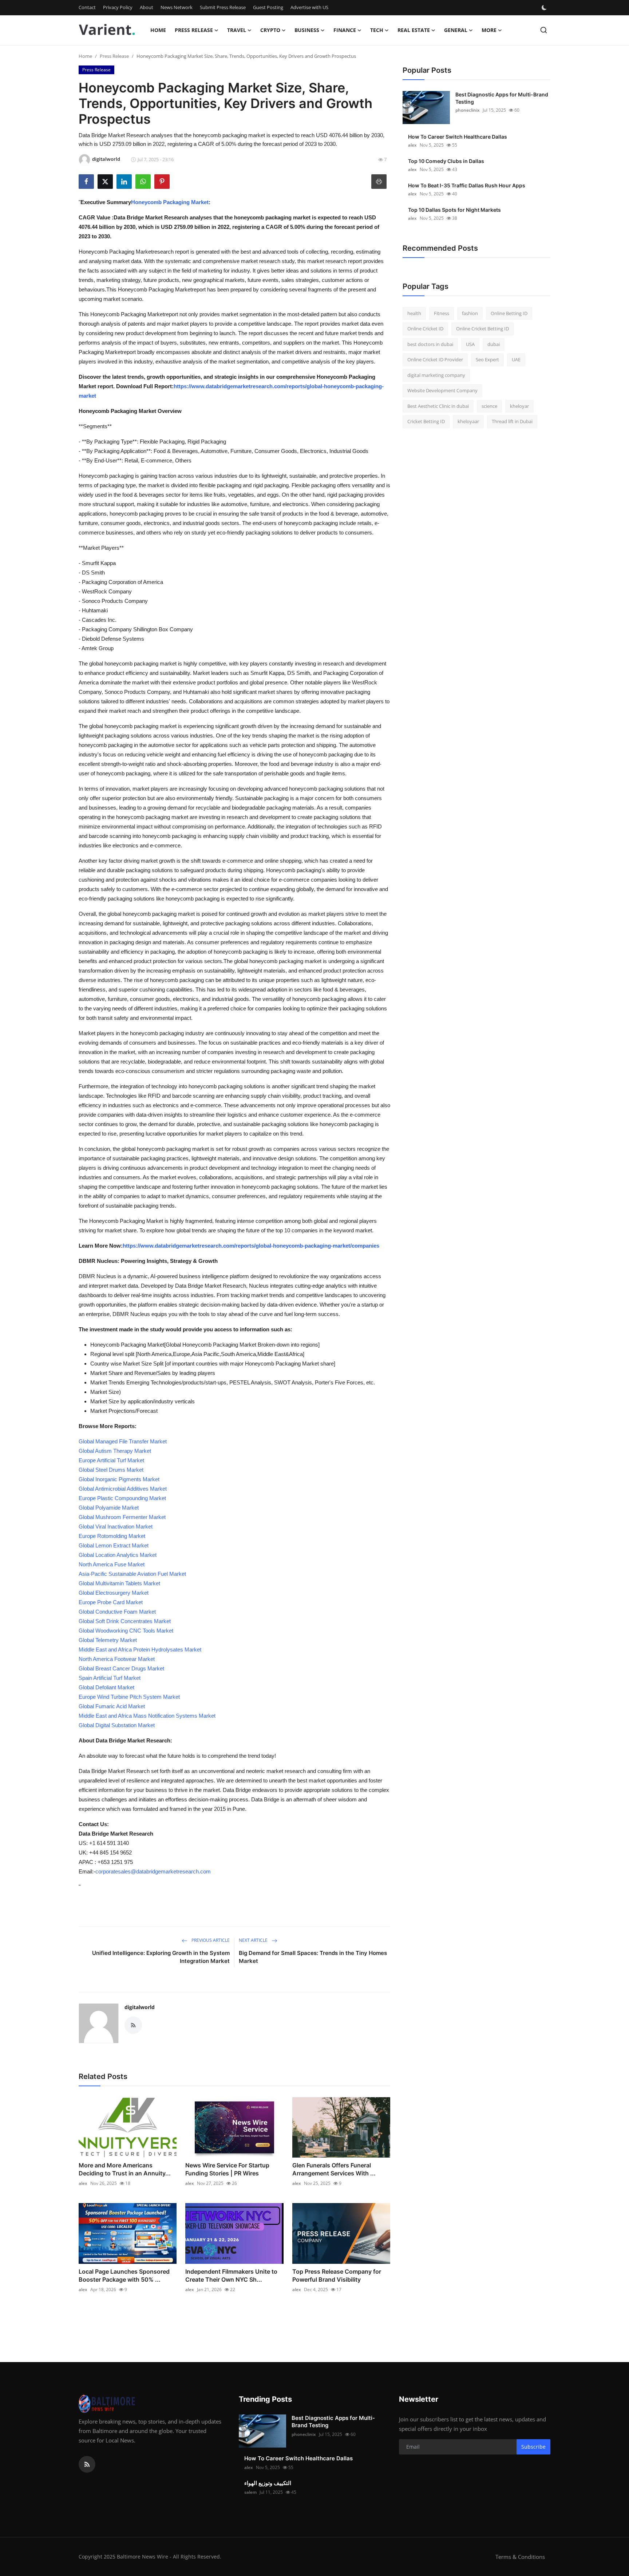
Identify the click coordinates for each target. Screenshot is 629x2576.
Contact (87, 7)
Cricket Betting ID (426, 422)
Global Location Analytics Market (118, 1555)
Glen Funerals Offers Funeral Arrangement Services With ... (334, 2169)
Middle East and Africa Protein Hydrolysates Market (140, 1649)
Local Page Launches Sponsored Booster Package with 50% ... (124, 2275)
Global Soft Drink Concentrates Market (125, 1621)
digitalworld (140, 2007)
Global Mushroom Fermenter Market (122, 1517)
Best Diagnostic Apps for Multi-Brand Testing (502, 98)
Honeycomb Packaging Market (170, 202)
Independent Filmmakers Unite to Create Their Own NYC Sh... (231, 2275)
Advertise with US (309, 7)
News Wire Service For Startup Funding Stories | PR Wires (227, 2169)
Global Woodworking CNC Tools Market (126, 1631)
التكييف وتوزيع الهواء (268, 2483)
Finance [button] (345, 30)
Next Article (254, 1940)
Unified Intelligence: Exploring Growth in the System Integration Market (161, 1957)
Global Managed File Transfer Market (123, 1441)
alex (83, 2183)
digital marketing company (436, 375)
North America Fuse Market (112, 1564)
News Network (177, 7)
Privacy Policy (118, 7)
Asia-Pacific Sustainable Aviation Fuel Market (132, 1574)
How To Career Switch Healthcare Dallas (458, 137)
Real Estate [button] (414, 30)
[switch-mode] (545, 8)
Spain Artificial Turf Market (110, 1678)
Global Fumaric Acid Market (112, 1706)
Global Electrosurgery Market (114, 1593)
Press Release (114, 56)
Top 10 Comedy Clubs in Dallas (446, 161)
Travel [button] (237, 30)
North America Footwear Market (117, 1659)
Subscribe (533, 2447)
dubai (494, 344)
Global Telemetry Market (108, 1640)
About (147, 7)
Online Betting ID (509, 313)
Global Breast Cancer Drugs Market (121, 1668)
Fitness (442, 313)
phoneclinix (468, 110)
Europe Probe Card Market (111, 1602)
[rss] (87, 2464)
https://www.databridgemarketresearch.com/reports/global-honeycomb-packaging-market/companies (251, 1246)
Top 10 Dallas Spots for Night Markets (454, 210)
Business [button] (307, 30)
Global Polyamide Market (109, 1508)
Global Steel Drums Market (111, 1470)
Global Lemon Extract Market (114, 1545)
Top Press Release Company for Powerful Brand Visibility (337, 2275)
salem (250, 2492)
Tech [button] (377, 30)
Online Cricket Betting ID (482, 329)
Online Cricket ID (425, 329)
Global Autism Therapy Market (115, 1451)
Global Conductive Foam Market (117, 1612)
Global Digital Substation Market (117, 1725)
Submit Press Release (223, 7)
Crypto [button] (270, 30)
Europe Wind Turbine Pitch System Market (129, 1697)
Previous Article (210, 1940)
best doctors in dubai (430, 344)
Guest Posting (268, 7)
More (489, 30)
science (489, 406)
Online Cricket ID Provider (435, 360)
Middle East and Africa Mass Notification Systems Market (147, 1716)
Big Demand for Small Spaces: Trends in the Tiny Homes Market (313, 1957)
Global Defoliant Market (106, 1687)
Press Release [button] (194, 30)
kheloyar (519, 406)
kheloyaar (468, 422)
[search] (544, 30)
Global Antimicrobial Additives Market (123, 1489)
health (414, 313)
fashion (470, 313)
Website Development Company (442, 391)
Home (158, 30)
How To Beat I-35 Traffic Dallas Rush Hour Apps (467, 185)
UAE (516, 360)
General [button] (456, 30)
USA (470, 344)
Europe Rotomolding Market (112, 1536)
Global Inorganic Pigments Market (119, 1479)
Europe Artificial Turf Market (111, 1460)
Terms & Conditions (520, 2557)
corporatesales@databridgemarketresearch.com (153, 1871)
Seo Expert (487, 360)
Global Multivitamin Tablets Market (119, 1583)
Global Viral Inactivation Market (116, 1526)
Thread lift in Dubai (512, 422)
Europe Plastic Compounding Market (122, 1498)
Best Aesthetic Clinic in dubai (438, 406)
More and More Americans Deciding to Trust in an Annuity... (125, 2169)
